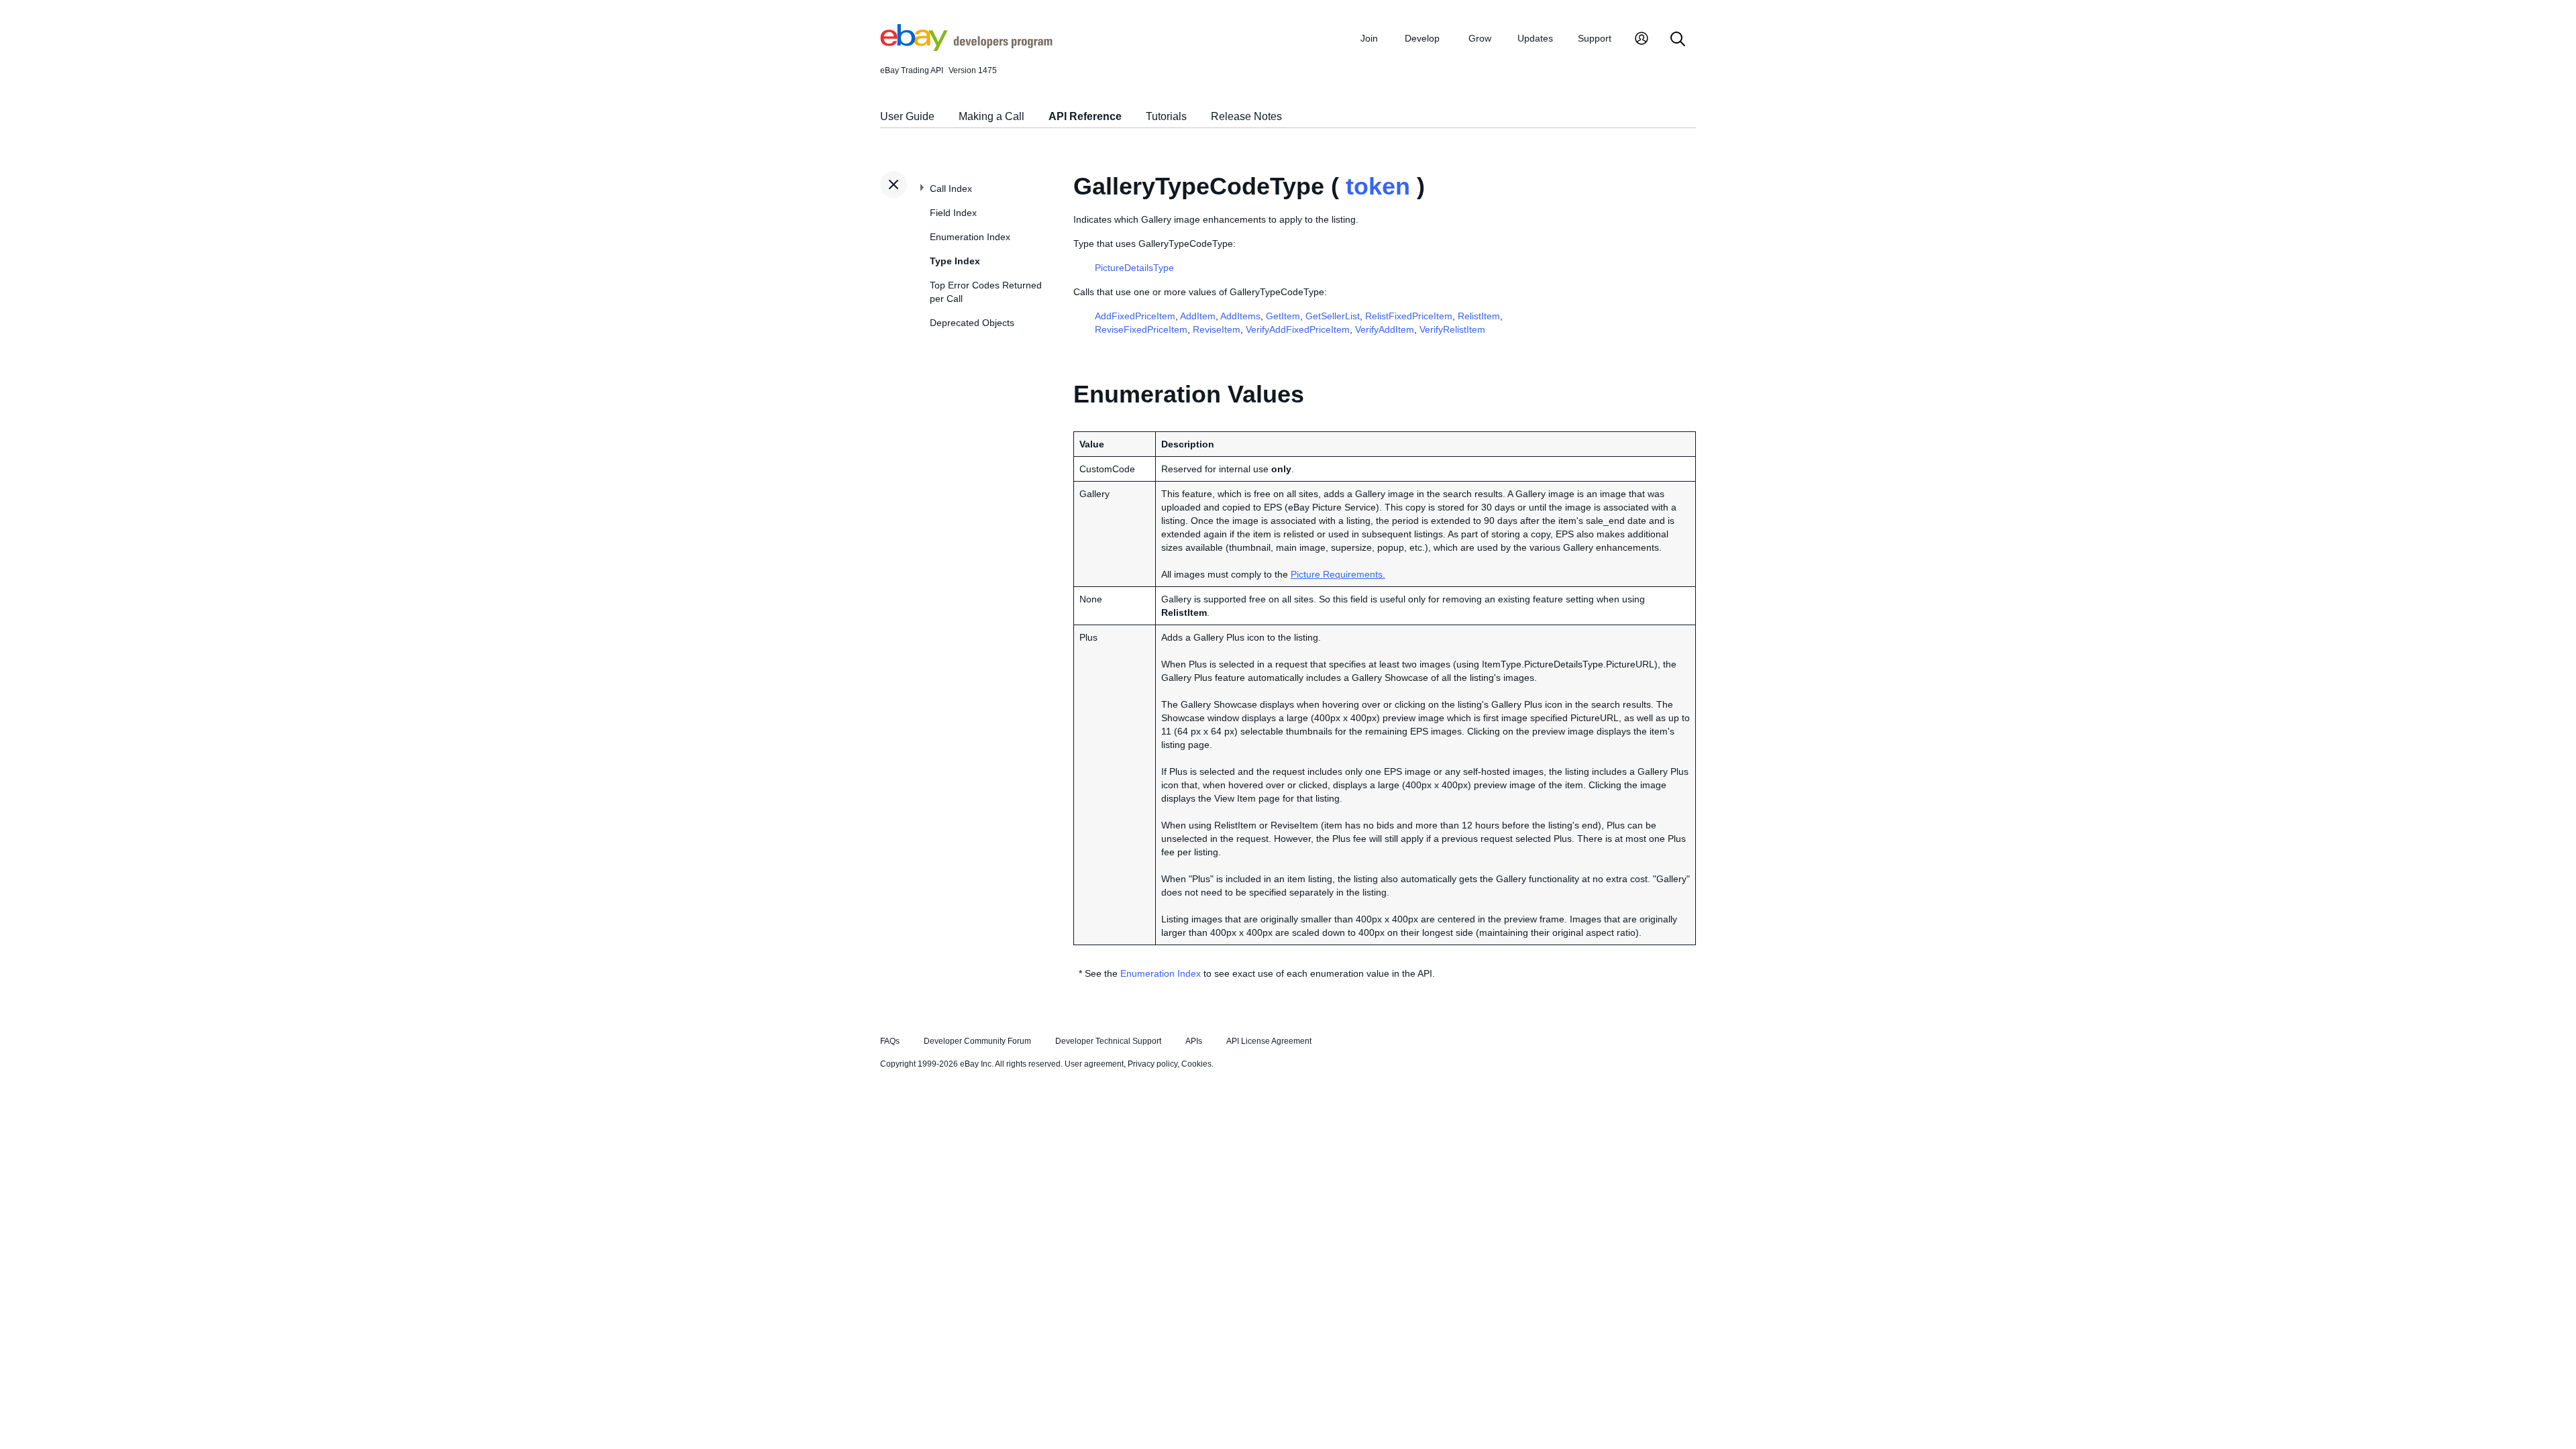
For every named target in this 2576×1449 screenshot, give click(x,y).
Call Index (951, 189)
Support (1595, 38)
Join (1369, 38)
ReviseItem (1217, 329)
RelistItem (1479, 316)
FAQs (890, 1041)
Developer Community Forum (977, 1041)
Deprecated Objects (972, 323)
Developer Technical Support (1108, 1041)
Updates (1535, 38)
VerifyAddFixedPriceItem (1298, 329)
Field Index (953, 213)
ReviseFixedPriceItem (1141, 329)
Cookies (1196, 1064)
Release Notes (1246, 116)
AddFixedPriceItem (1135, 316)
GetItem (1283, 316)
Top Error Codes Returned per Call (986, 292)
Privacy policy (1152, 1064)
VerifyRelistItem (1452, 329)
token (1378, 186)
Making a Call (991, 116)
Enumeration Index (970, 237)
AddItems (1240, 316)
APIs (1194, 1041)
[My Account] (1642, 40)
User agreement (1094, 1064)
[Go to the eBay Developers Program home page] (966, 48)
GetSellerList (1333, 316)
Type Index (955, 261)
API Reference (1085, 116)
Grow (1480, 38)
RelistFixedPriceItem (1409, 316)
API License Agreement (1269, 1041)
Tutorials (1166, 116)
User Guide (907, 116)
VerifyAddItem (1385, 329)
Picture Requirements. (1338, 574)
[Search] (1678, 40)
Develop (1422, 38)
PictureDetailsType (1134, 268)
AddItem (1198, 316)
